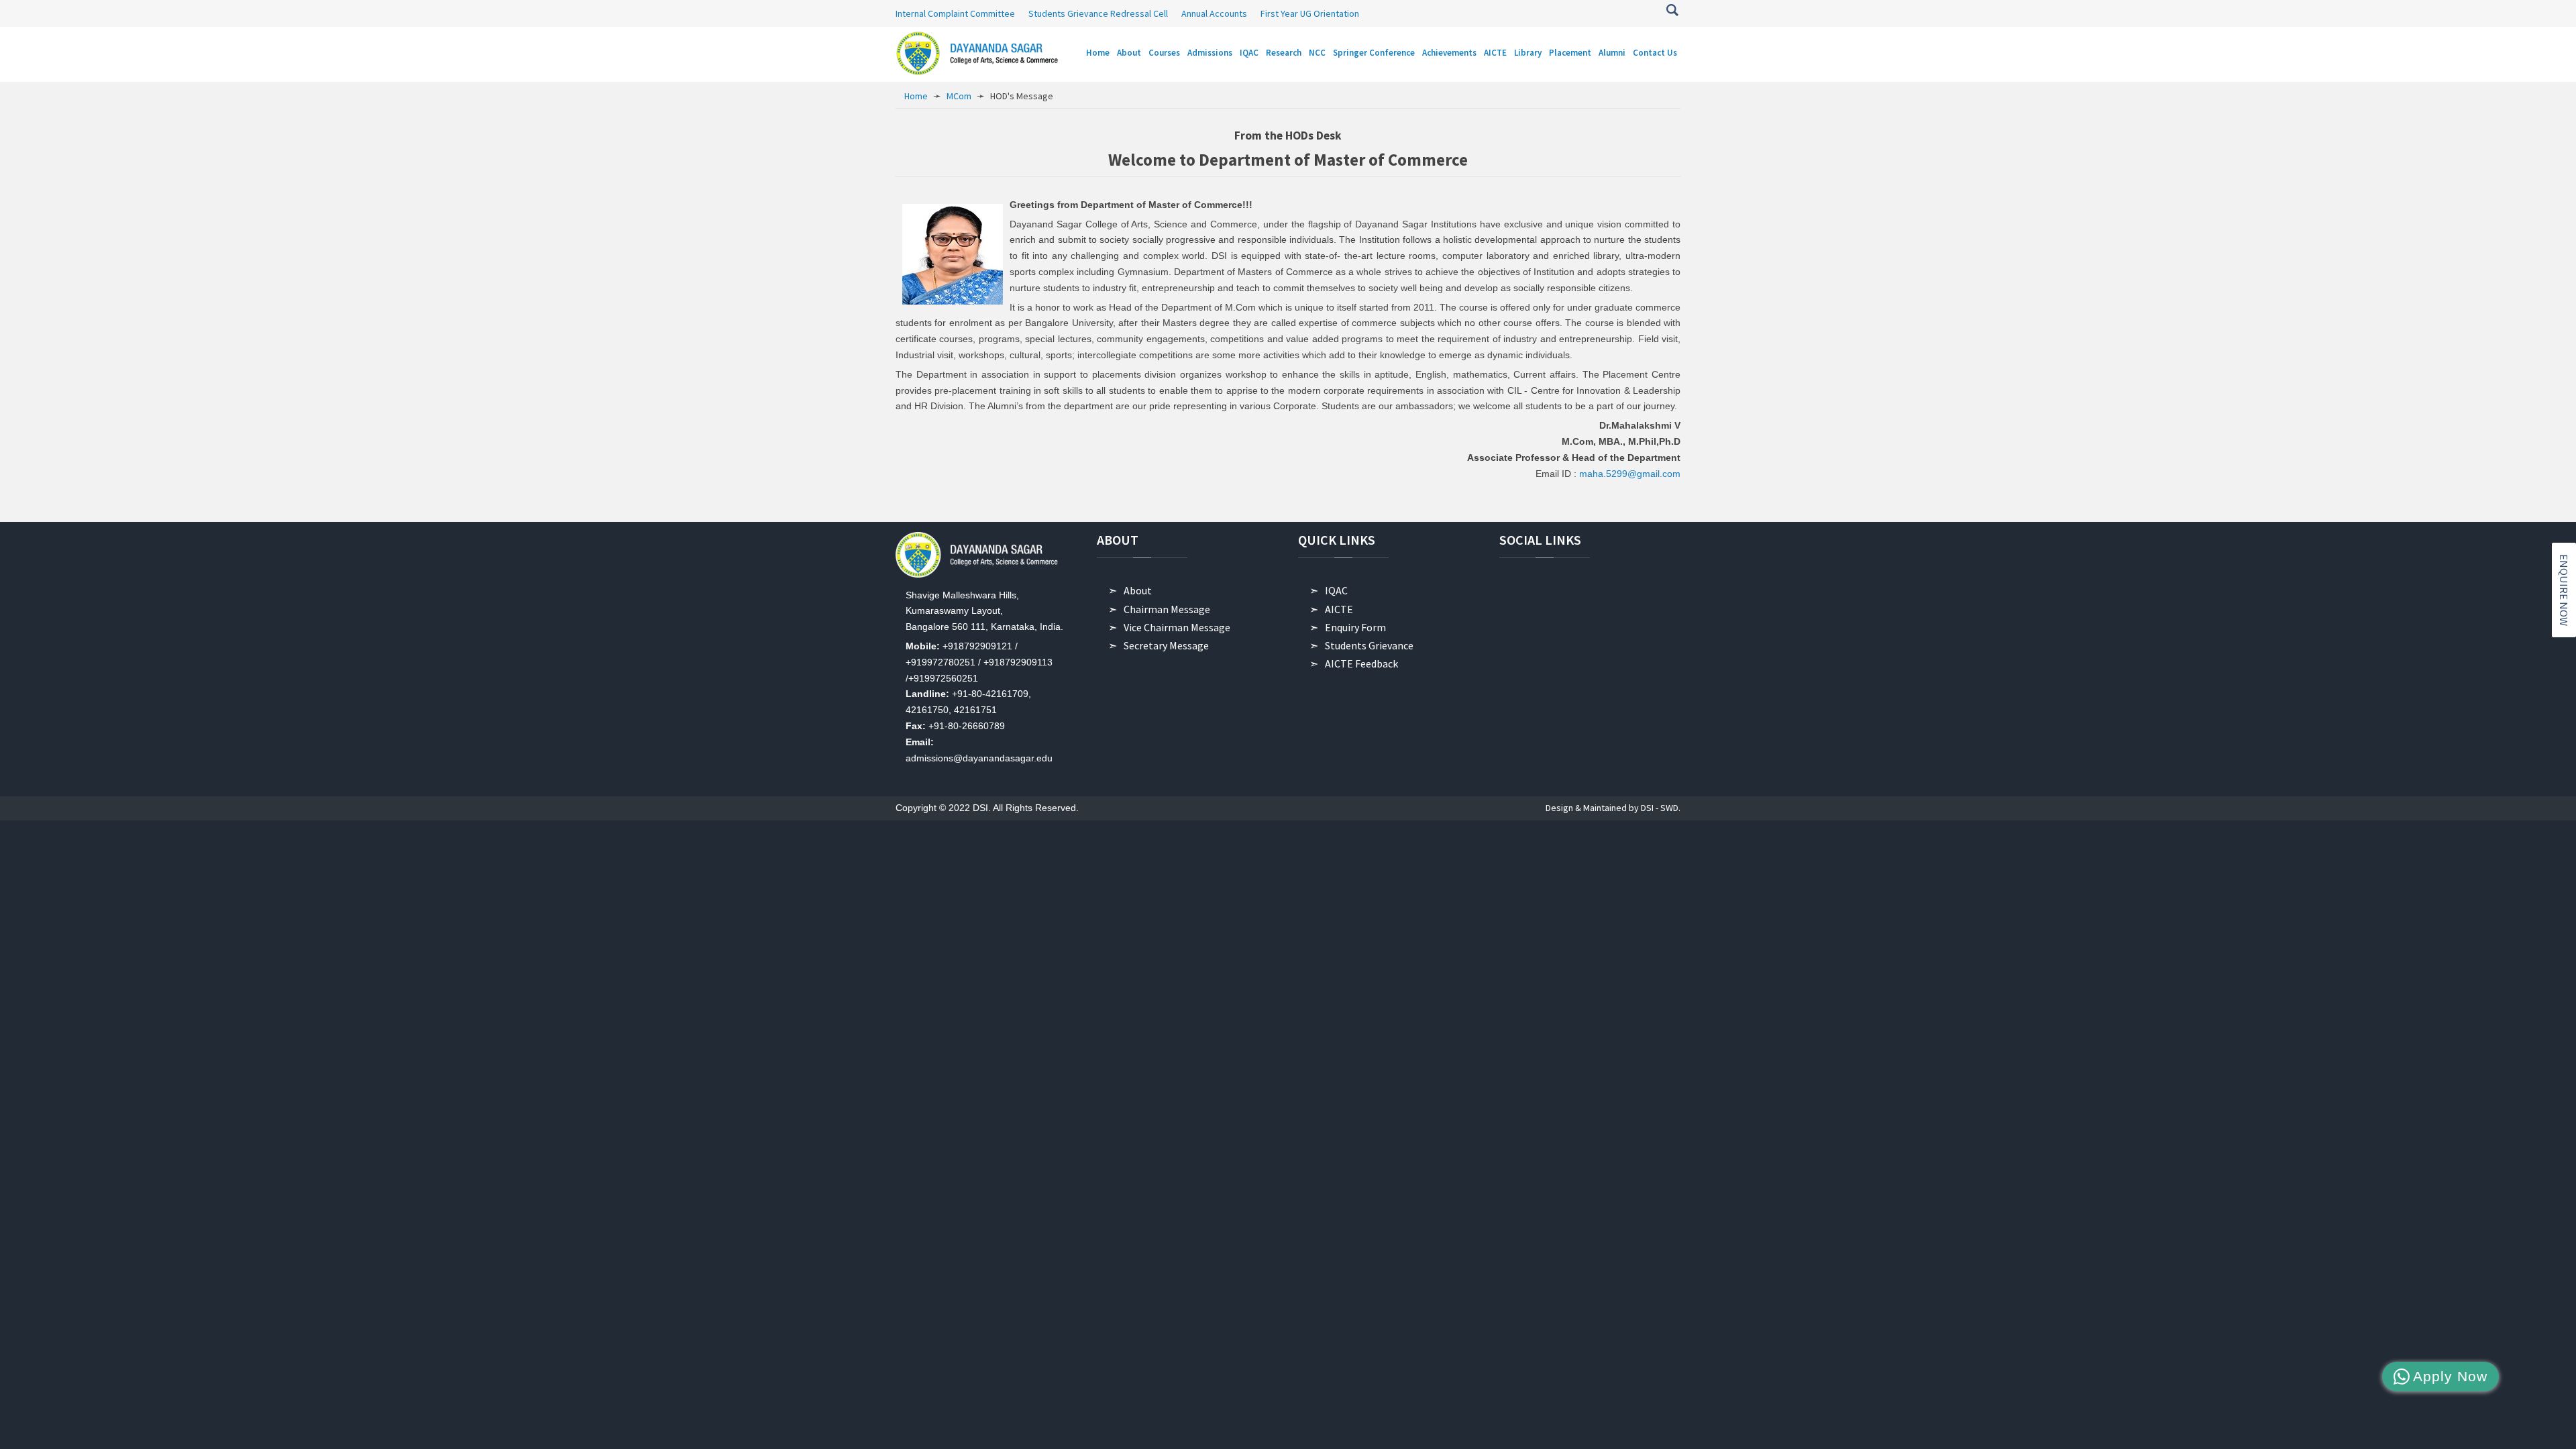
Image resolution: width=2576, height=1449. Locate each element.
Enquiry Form (1355, 627)
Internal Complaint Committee (955, 13)
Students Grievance (1369, 645)
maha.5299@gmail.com (1630, 474)
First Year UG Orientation (1310, 13)
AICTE (1339, 609)
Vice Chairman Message (1177, 627)
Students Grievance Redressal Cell (1098, 13)
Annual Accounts (1214, 13)
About (1138, 590)
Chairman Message (1167, 609)
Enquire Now (2564, 590)
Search (1672, 10)
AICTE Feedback (1361, 663)
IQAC (1336, 590)
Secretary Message (1166, 645)
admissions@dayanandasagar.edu (979, 758)
